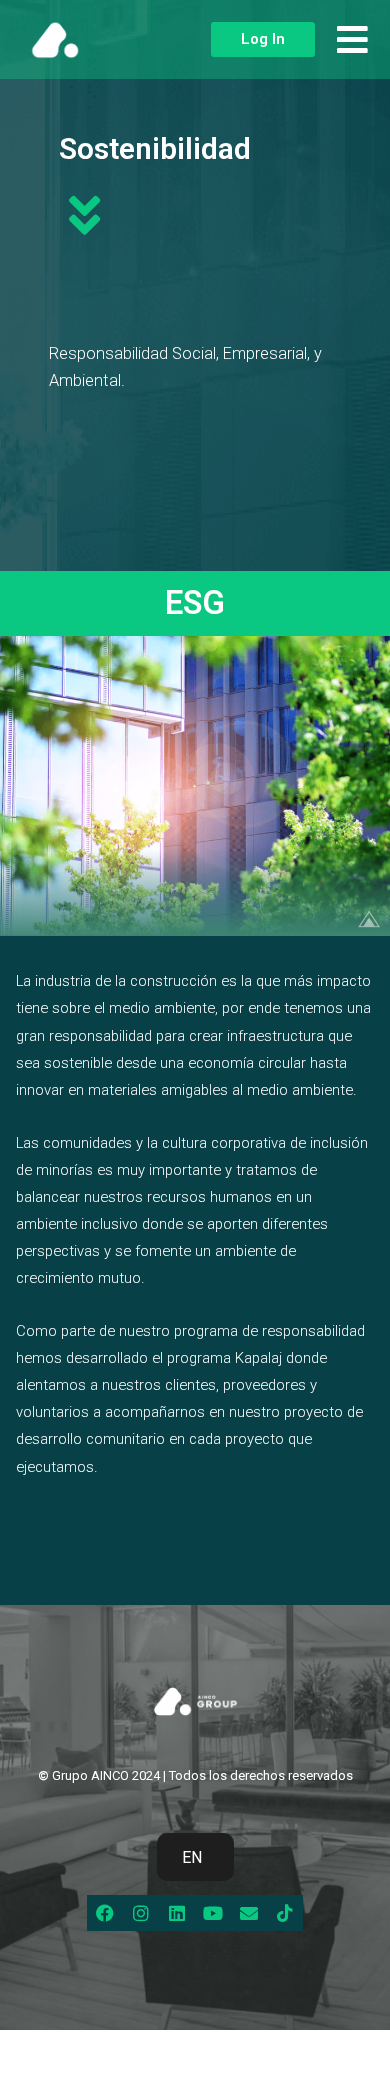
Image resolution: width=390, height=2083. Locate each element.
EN (192, 1857)
